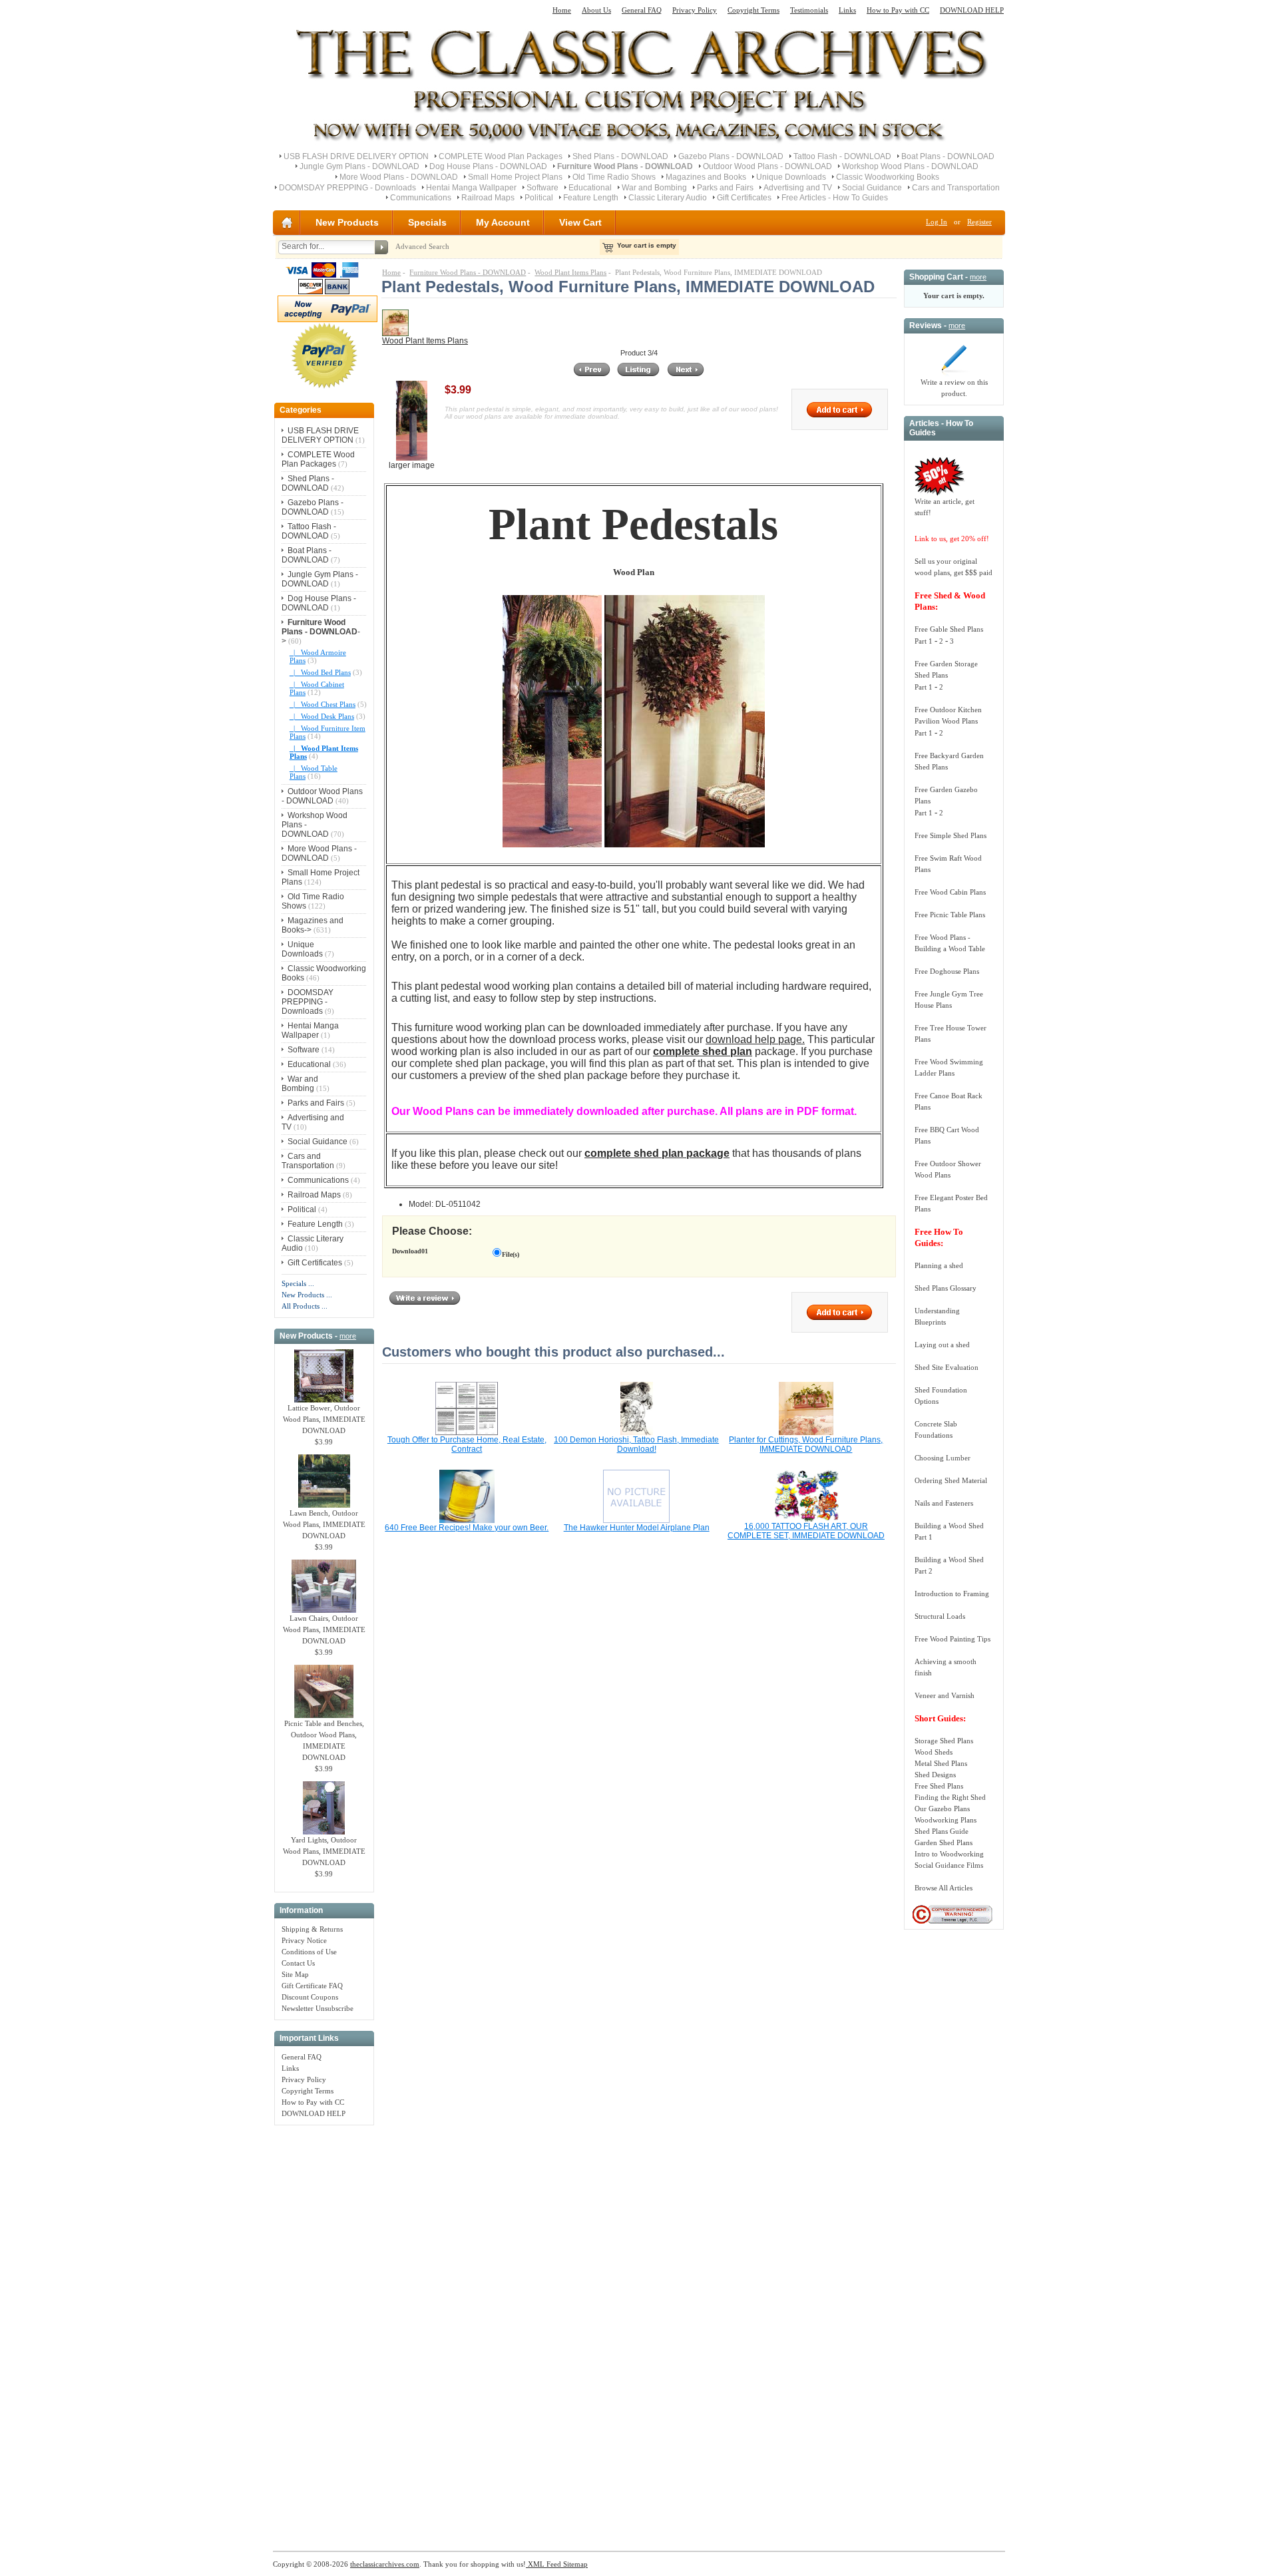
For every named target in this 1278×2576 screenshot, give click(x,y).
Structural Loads (940, 1616)
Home (562, 10)
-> (321, 632)
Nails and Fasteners (944, 1503)
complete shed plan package (657, 1153)
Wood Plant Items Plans (570, 272)
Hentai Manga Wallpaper (471, 188)
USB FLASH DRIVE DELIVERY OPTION (356, 156)
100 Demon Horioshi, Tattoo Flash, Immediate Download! (636, 1444)
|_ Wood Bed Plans (320, 672)
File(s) (511, 1254)
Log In (937, 222)
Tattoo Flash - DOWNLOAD (842, 156)
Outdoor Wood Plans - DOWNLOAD (767, 166)
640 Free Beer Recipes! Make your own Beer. (467, 1528)
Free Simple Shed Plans (951, 835)
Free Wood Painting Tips (953, 1639)
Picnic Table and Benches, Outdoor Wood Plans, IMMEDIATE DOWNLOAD (324, 1740)
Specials (427, 222)
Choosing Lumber (943, 1458)
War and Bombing (654, 188)
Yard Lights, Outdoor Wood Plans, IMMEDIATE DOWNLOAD (324, 1851)
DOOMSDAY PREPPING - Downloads (347, 188)
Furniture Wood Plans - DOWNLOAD (468, 272)
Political (539, 198)
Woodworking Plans (946, 1820)
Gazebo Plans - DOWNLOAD (731, 156)
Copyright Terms (753, 10)
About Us (596, 10)
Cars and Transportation (956, 188)
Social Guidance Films (949, 1865)
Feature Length (591, 198)
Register (979, 222)
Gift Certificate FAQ (312, 1986)
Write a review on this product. (954, 388)
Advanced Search (422, 246)
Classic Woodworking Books (888, 177)
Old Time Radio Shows (614, 177)
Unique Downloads (791, 177)
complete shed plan (703, 1051)
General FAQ (642, 10)
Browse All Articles (944, 1888)
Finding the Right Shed (950, 1797)
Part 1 (924, 641)
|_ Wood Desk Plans (322, 716)
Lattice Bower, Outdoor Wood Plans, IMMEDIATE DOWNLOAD (324, 1419)
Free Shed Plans (939, 1786)
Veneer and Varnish (945, 1695)
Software (542, 188)
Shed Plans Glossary (946, 1288)
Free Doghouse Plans (947, 971)
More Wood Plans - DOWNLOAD (399, 177)
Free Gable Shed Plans (949, 629)
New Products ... (307, 1295)
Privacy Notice (304, 1940)
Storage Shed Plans (944, 1741)
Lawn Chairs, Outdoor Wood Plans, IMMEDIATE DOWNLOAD (324, 1629)
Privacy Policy (695, 10)
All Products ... (305, 1306)
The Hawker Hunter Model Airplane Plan (637, 1528)
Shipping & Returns (312, 1929)
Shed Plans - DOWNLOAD (620, 156)
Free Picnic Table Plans (950, 915)
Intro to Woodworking (949, 1854)
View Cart (580, 222)
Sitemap (574, 2564)
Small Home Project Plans (515, 177)
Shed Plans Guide (942, 1831)
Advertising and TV (798, 188)
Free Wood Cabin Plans (950, 892)
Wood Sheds (934, 1752)
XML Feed (543, 2564)
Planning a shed (939, 1265)
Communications (421, 198)
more (348, 1336)
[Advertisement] (324, 2331)
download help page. (755, 1039)
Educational (590, 188)
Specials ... (298, 1283)
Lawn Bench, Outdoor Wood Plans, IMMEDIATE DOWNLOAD (324, 1524)
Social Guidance (872, 188)
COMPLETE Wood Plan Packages (501, 156)
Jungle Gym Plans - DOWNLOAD (359, 166)
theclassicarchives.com (385, 2564)
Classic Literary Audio (668, 198)
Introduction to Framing (952, 1594)
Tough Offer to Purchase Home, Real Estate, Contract (467, 1444)
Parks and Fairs (725, 188)
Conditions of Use (309, 1952)
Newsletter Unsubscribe (318, 2008)
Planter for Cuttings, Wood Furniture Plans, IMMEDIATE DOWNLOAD (806, 1444)
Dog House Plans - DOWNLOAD (488, 166)
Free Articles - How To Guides (835, 198)
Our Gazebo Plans (942, 1809)
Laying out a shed (942, 1345)
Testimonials (809, 10)
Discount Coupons (310, 1997)
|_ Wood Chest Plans (322, 704)
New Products (347, 222)
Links (847, 10)
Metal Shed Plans (941, 1763)
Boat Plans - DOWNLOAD (948, 156)
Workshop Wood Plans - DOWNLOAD (910, 166)
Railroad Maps (488, 198)
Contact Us (298, 1963)
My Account (503, 222)
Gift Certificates (744, 198)
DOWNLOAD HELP (972, 10)
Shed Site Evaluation (947, 1367)
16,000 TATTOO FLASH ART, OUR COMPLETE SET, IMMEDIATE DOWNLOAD (806, 1531)
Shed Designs (935, 1775)
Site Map (295, 1974)
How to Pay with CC (898, 10)
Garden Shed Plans (944, 1842)
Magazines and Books (706, 177)
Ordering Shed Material (951, 1480)
